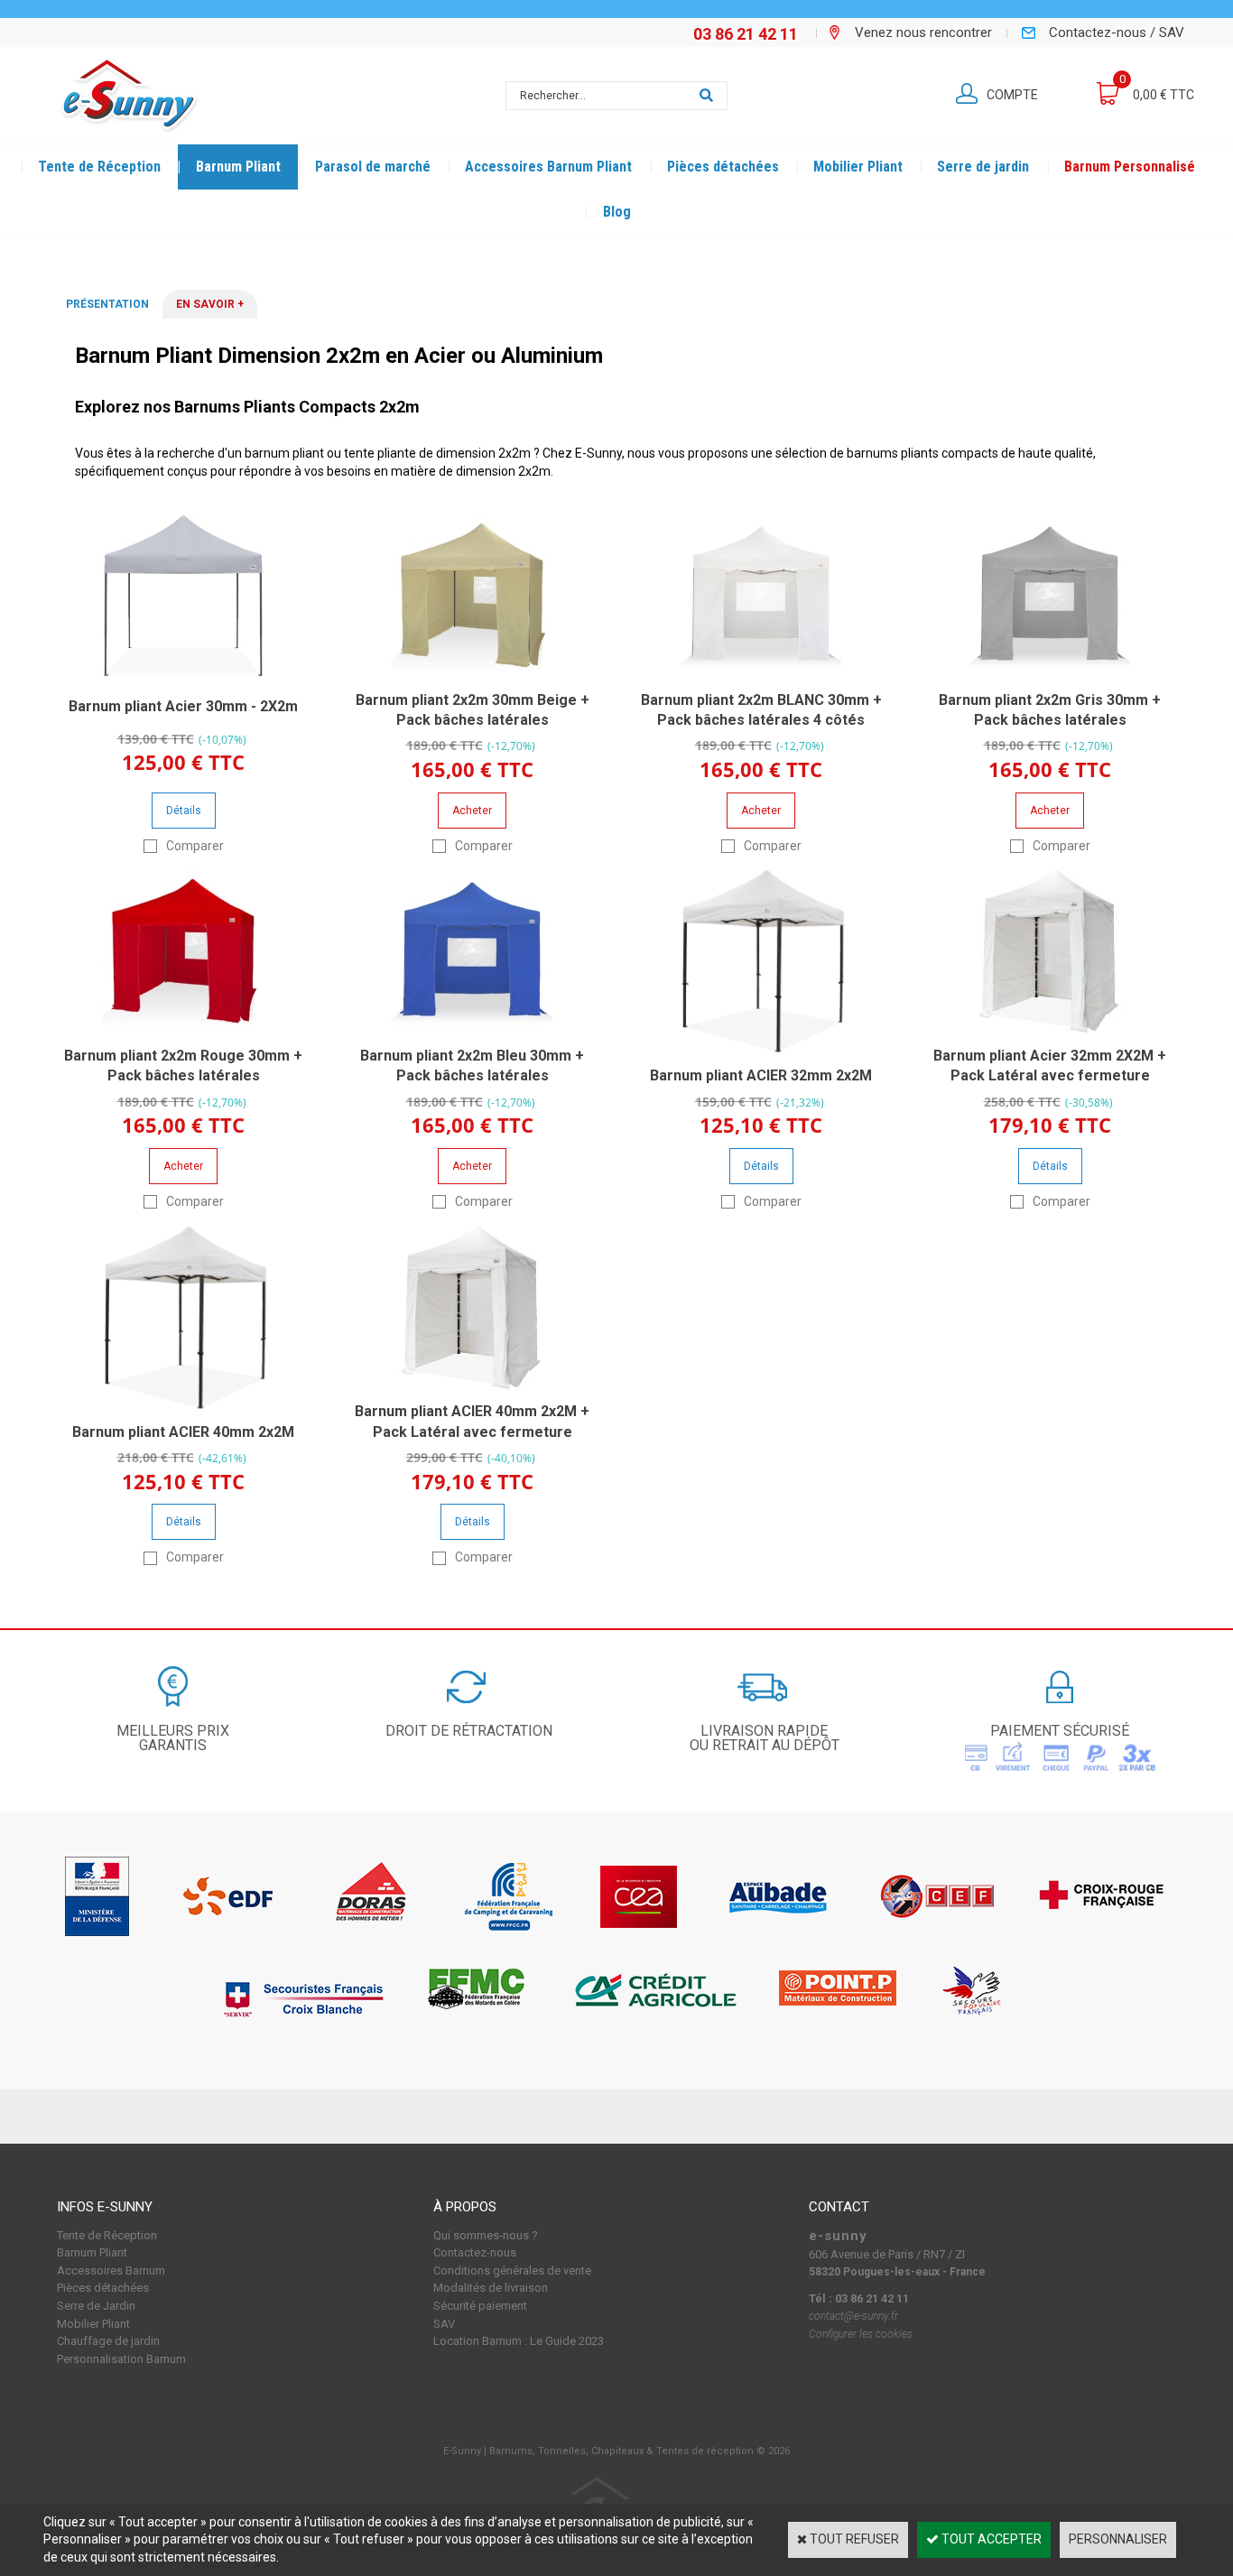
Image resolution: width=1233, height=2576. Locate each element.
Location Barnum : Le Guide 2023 (519, 2341)
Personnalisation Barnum (121, 2359)
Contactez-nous (475, 2252)
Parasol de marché (373, 167)
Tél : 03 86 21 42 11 (859, 2298)
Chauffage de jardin (108, 2341)
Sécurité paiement (480, 2306)
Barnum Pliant (238, 167)
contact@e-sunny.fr (853, 2316)
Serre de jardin (983, 167)
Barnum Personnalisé (1130, 167)
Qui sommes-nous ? (486, 2235)
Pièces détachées (723, 167)
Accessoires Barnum (111, 2270)
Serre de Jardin (96, 2306)
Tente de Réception (99, 167)
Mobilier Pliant (858, 167)
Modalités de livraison (491, 2288)
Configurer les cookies (861, 2334)
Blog (617, 212)
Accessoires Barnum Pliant (548, 167)
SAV (444, 2324)
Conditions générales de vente (512, 2270)
